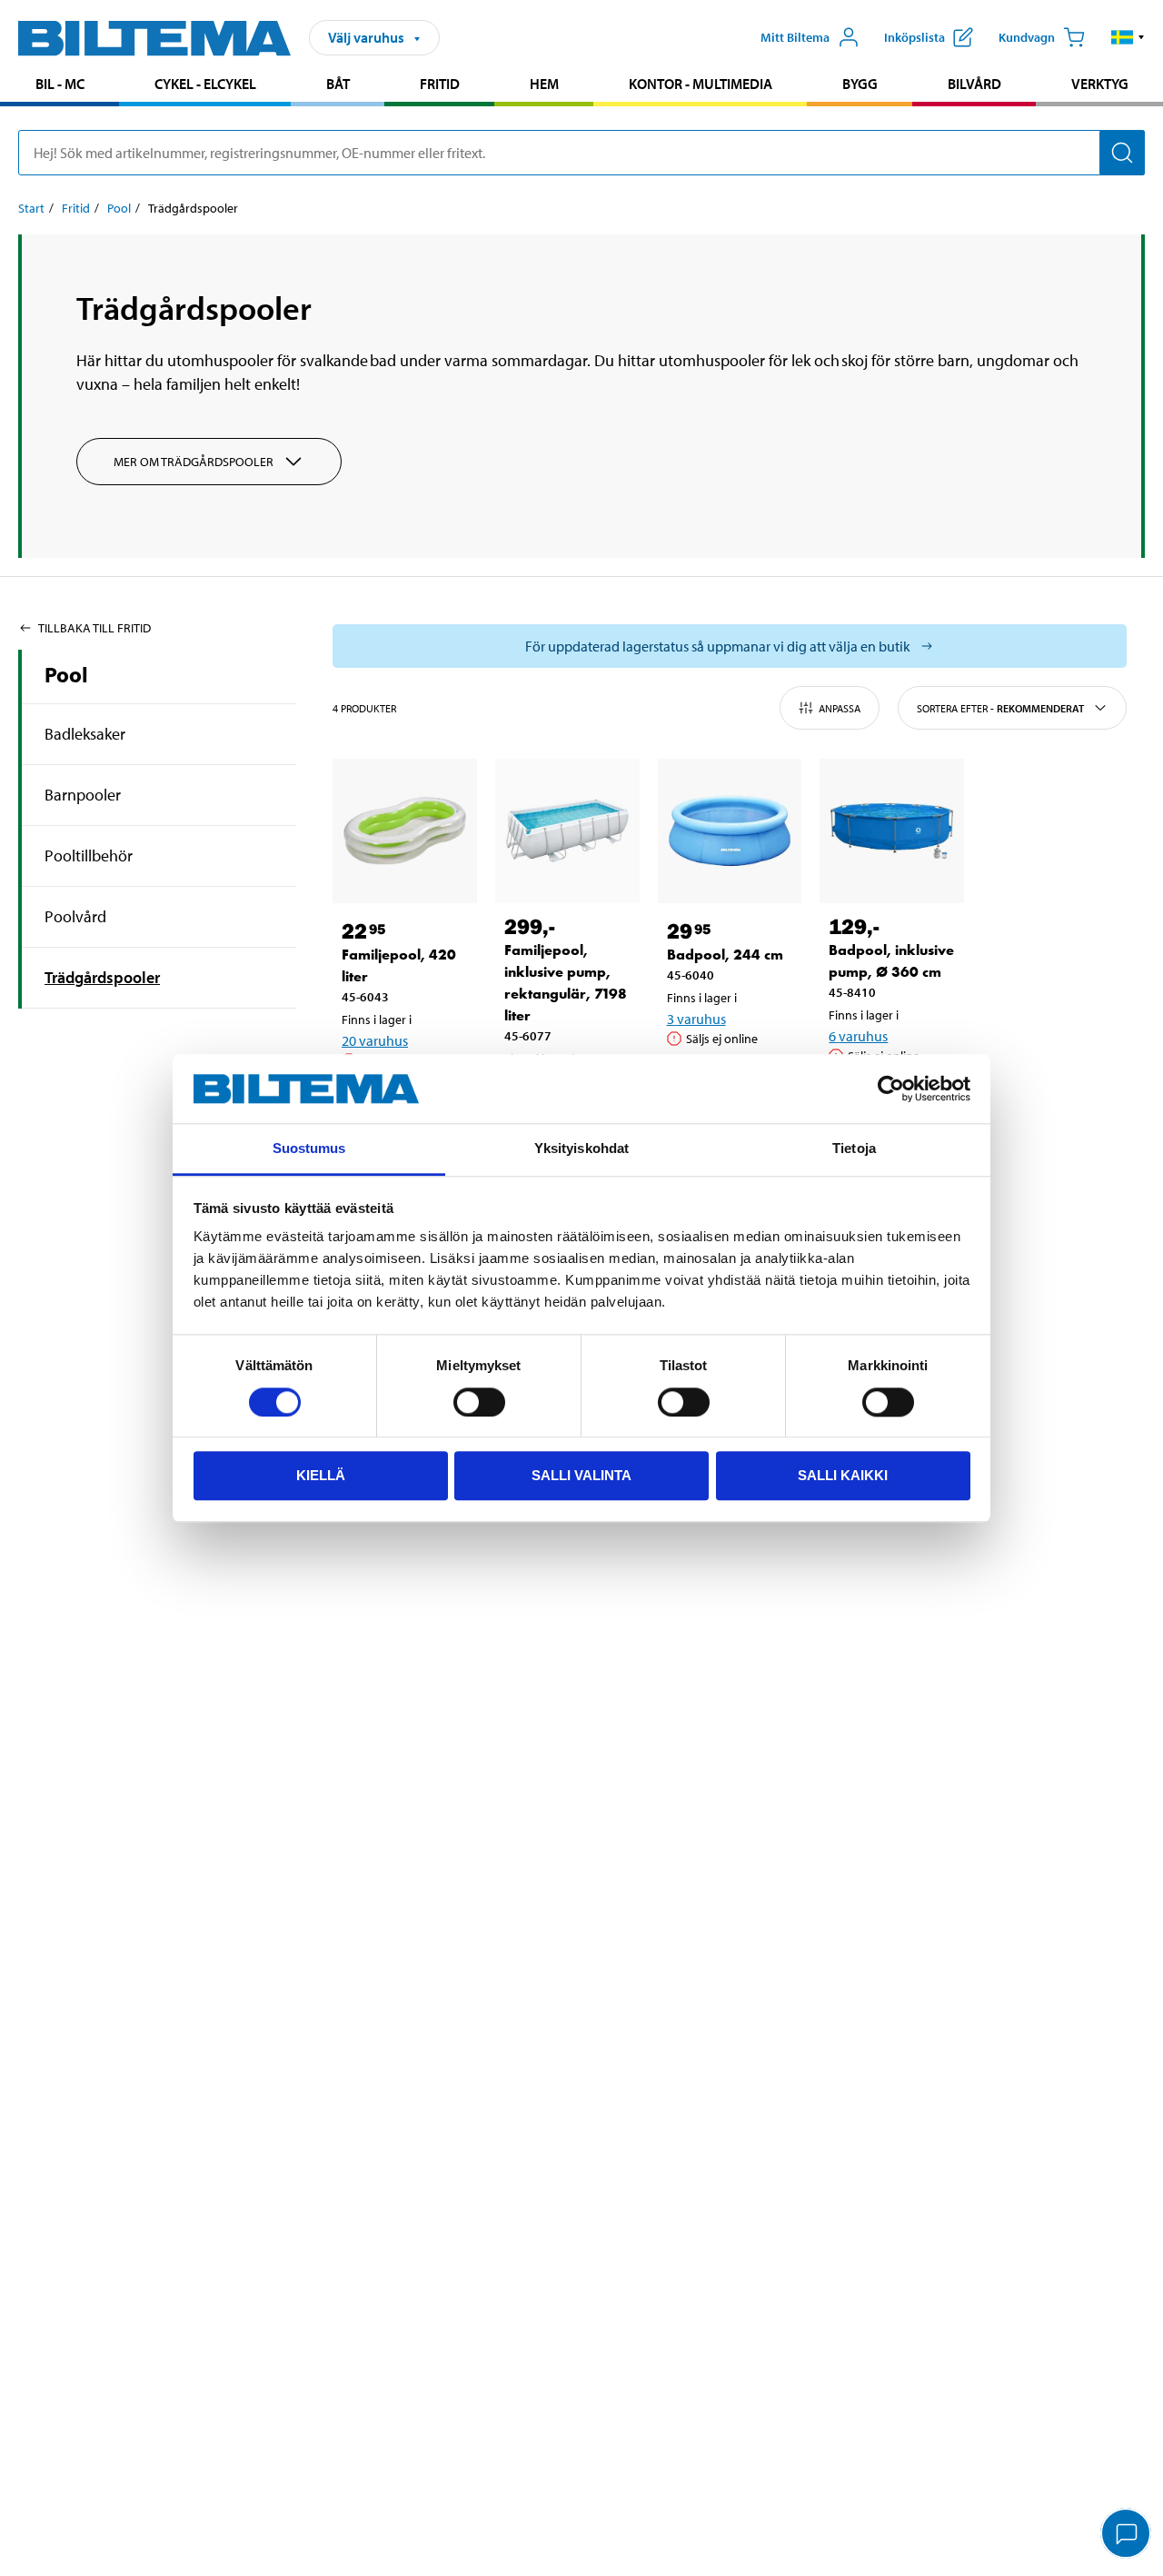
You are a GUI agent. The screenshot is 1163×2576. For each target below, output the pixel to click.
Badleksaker (85, 734)
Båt (338, 84)
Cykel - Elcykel (205, 84)
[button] (1128, 37)
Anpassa (840, 708)
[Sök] (1122, 153)
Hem (544, 84)
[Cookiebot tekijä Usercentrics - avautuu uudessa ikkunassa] (891, 1089)
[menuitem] (60, 86)
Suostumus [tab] (309, 1149)
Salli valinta (581, 1475)
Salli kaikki (843, 1475)
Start (31, 208)
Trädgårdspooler (102, 977)
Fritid (440, 84)
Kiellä (321, 1475)
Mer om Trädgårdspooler (194, 462)
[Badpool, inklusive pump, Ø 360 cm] (892, 831)
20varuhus (375, 1040)
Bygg (860, 84)
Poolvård (75, 916)
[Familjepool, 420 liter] (405, 831)
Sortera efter (1000, 708)
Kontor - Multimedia (701, 84)
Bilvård (974, 84)
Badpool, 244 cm (725, 955)
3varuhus (696, 1019)
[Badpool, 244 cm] (730, 831)
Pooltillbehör (89, 855)
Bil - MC (60, 84)
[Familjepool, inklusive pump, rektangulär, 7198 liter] (567, 831)
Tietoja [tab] (854, 1149)
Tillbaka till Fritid (94, 628)
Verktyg (1100, 84)
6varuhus (858, 1036)
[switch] (479, 1402)
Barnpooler (83, 795)
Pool (119, 208)
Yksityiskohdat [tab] (581, 1149)
